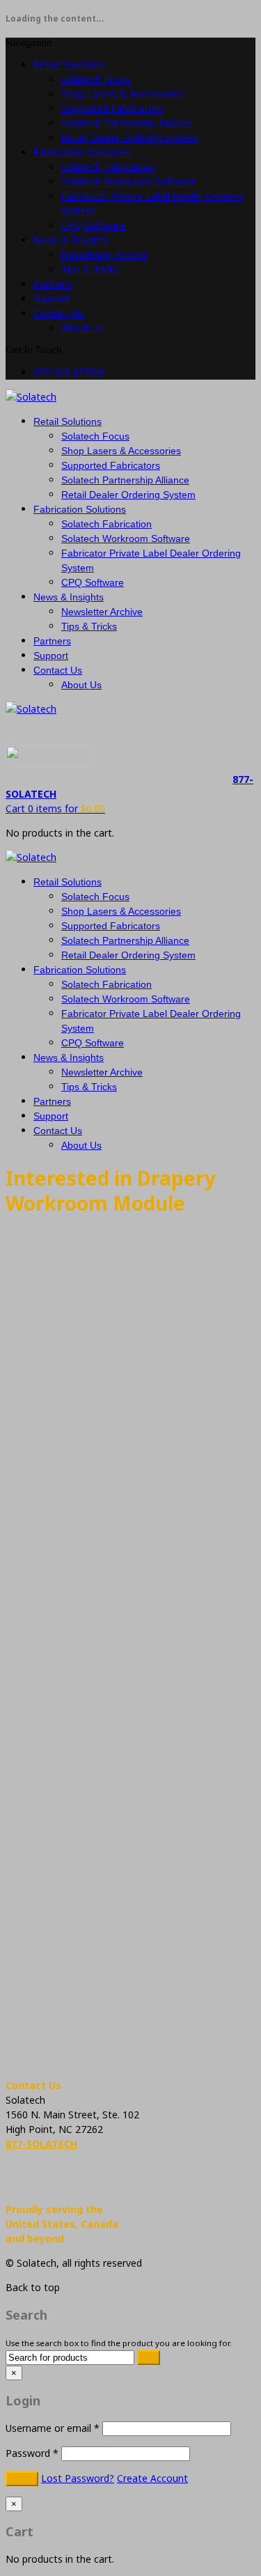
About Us (82, 328)
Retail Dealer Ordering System (130, 138)
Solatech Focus (96, 79)
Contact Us (59, 313)
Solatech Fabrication (108, 167)
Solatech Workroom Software (129, 181)
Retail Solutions (69, 64)
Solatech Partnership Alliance (127, 123)
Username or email (53, 2428)
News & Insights (71, 240)
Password (32, 2453)
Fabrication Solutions (81, 152)
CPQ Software (94, 225)
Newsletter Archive (104, 255)
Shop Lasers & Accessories (122, 94)
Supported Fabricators (112, 108)
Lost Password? (78, 2478)
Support (52, 298)
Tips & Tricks (90, 269)
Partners (53, 284)
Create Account (152, 2478)
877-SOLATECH (69, 373)
